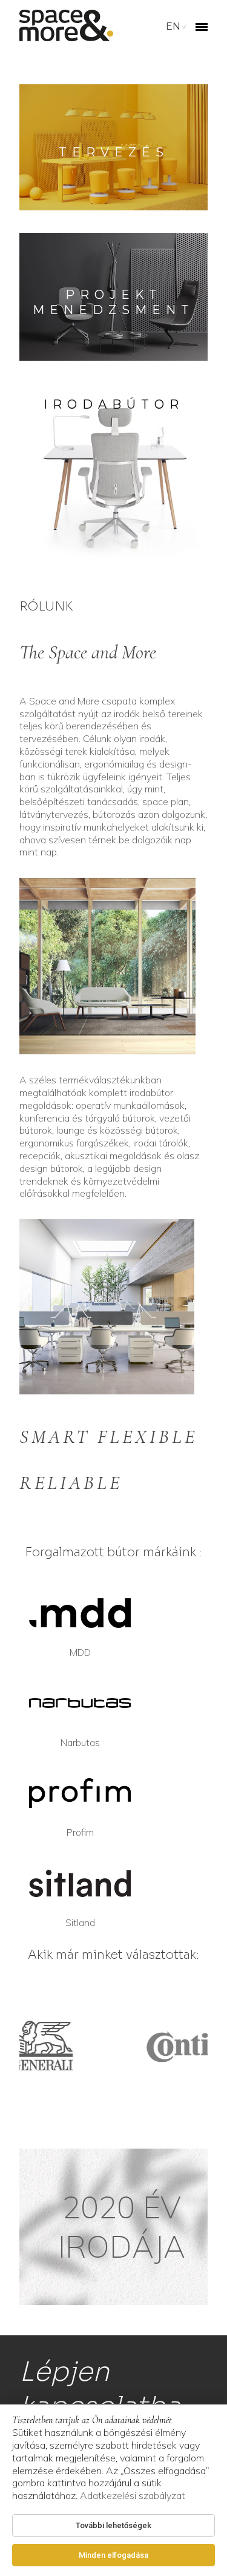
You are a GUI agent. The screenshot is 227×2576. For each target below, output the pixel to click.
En (173, 26)
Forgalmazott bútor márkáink (112, 1552)
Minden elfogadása (113, 2555)
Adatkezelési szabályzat (133, 2495)
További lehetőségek (113, 2525)
